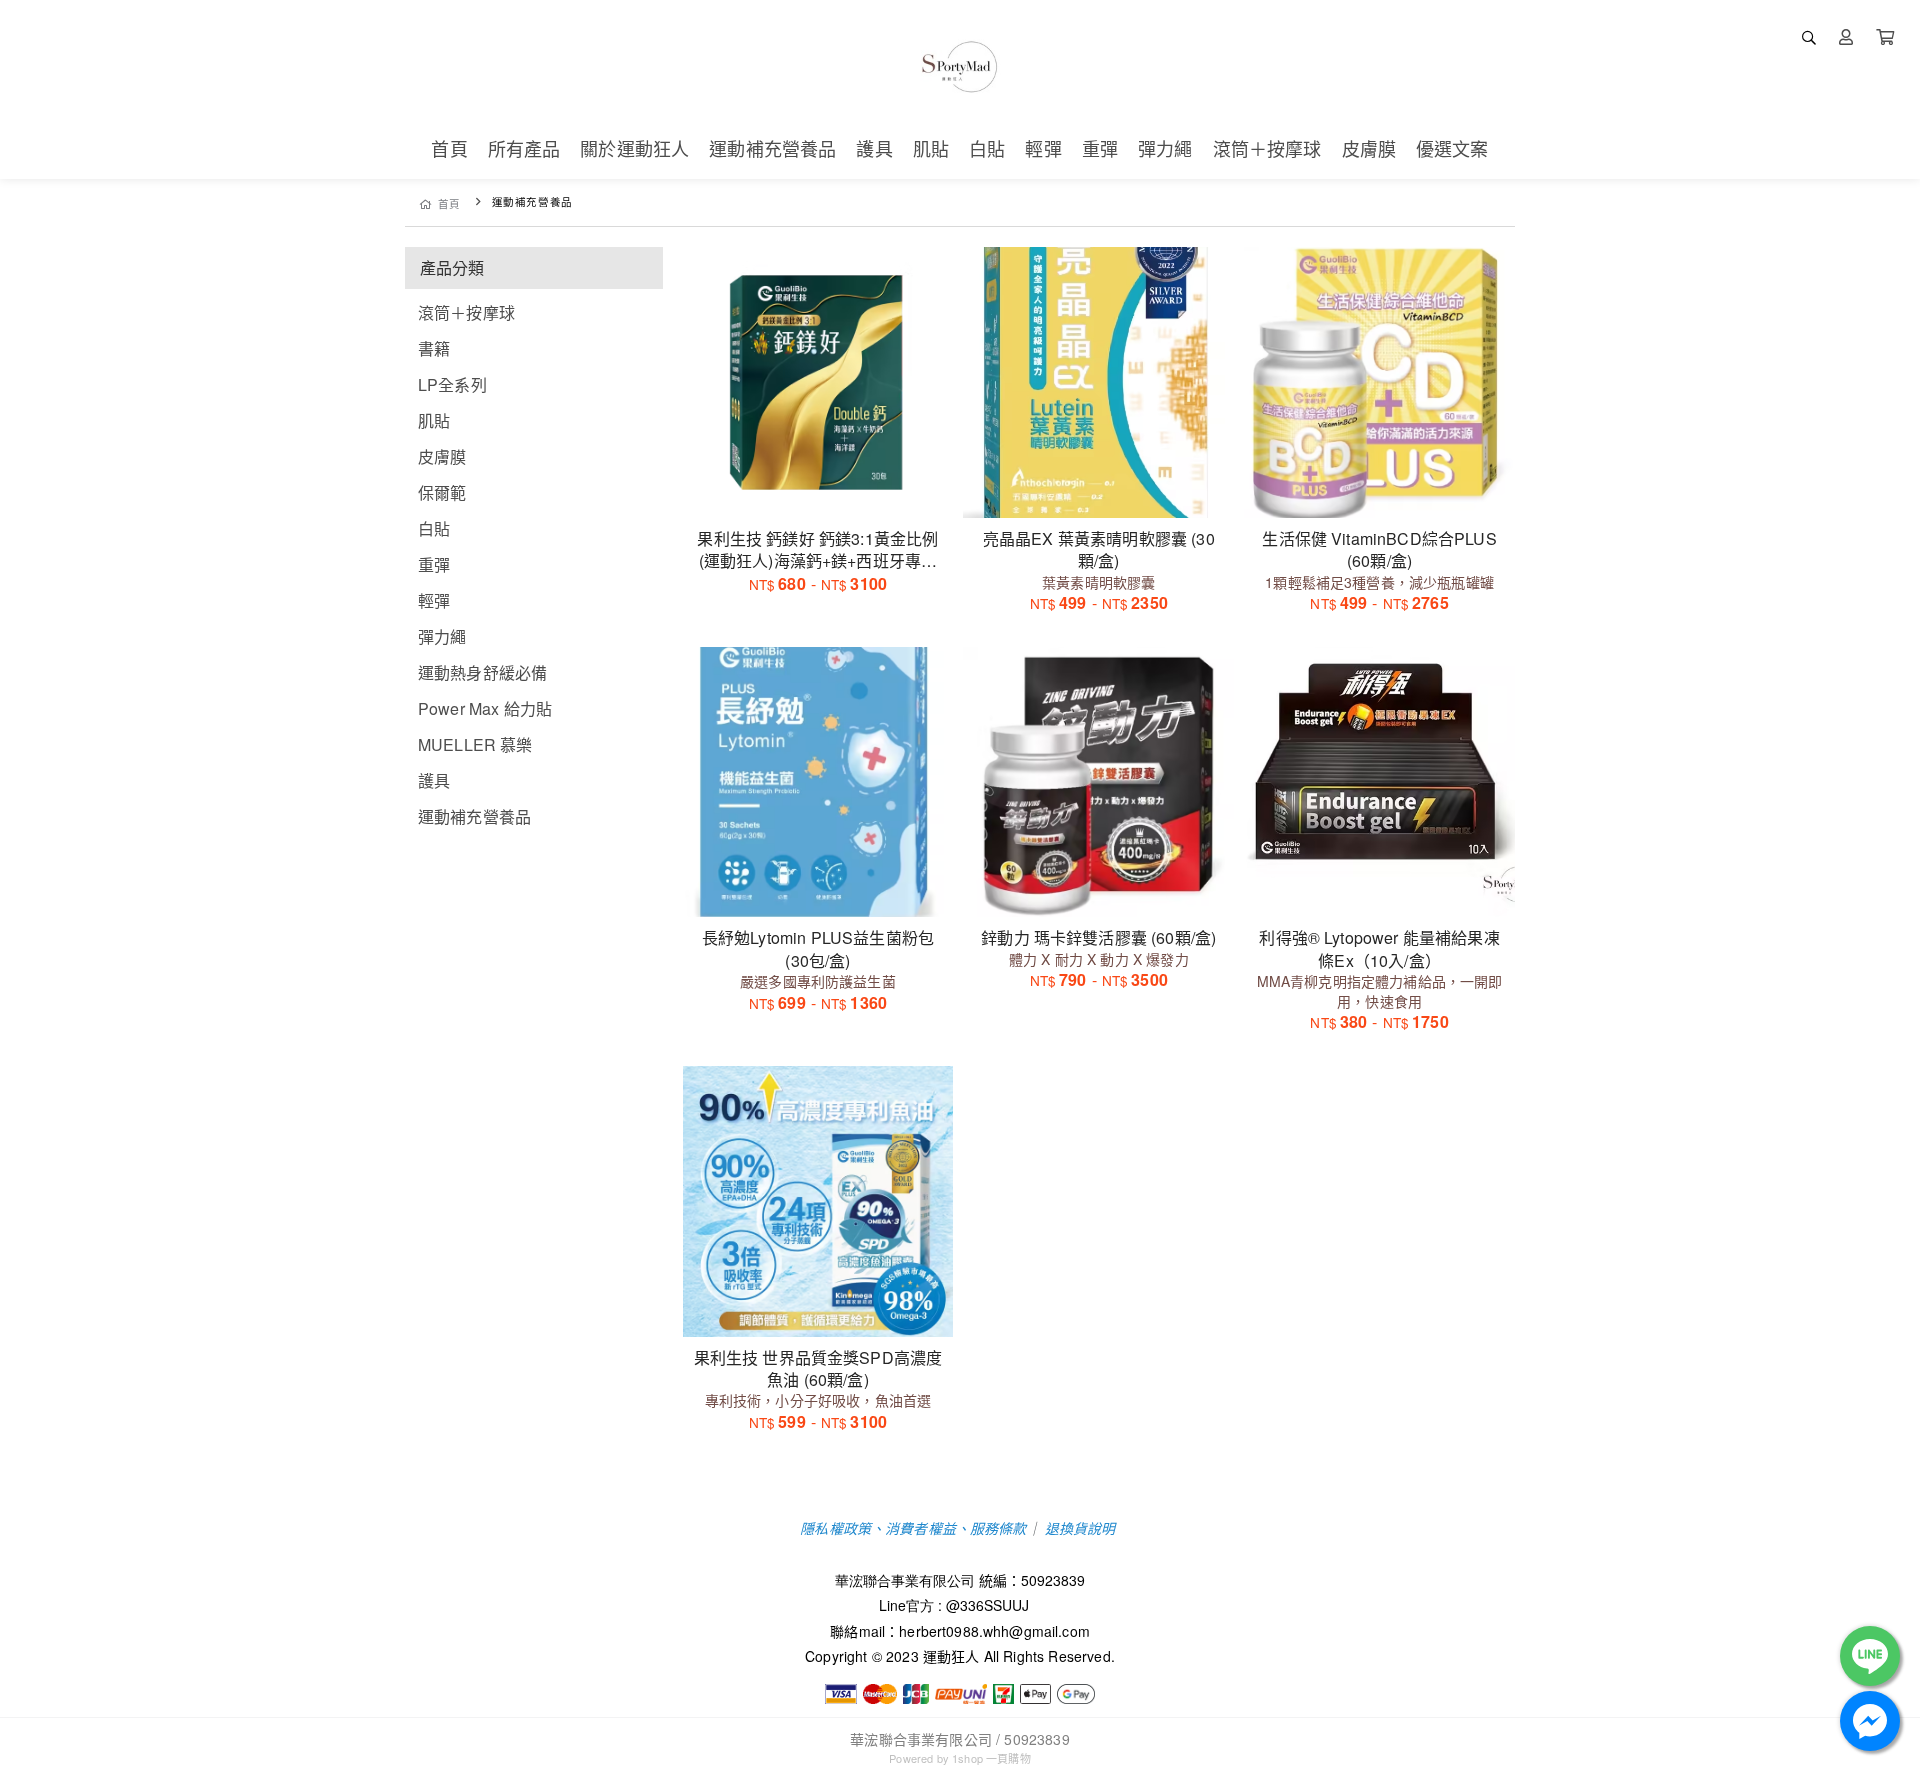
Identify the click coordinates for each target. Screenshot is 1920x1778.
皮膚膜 (442, 456)
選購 (828, 490)
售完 (818, 889)
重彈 (434, 564)
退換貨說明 (1080, 1528)
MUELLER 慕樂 (475, 744)
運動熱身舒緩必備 (482, 672)
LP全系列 (452, 384)
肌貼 (434, 420)
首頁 (449, 203)
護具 (434, 780)
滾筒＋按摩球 (466, 312)
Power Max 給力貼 (485, 708)
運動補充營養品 (474, 816)
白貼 (434, 528)
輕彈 (434, 600)
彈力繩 (442, 636)
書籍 (434, 348)
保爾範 (442, 492)
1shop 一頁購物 (991, 1758)
